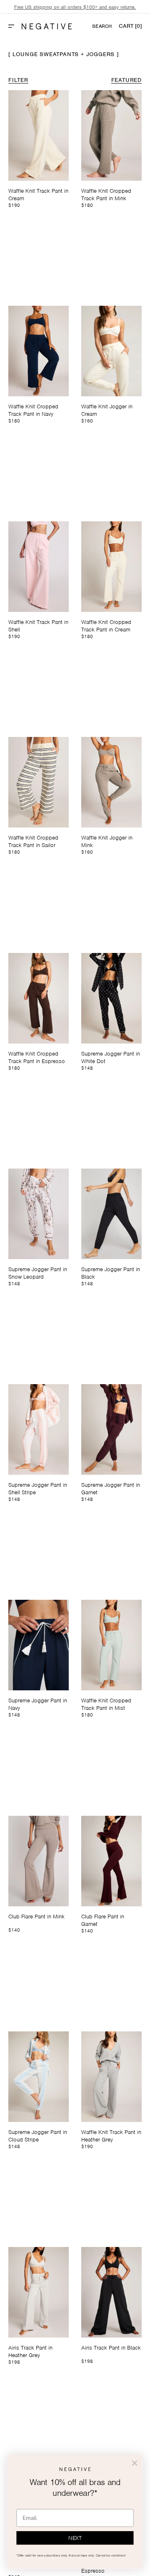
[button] (15, 26)
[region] (75, 7)
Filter (18, 80)
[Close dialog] (135, 2463)
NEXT (75, 2538)
